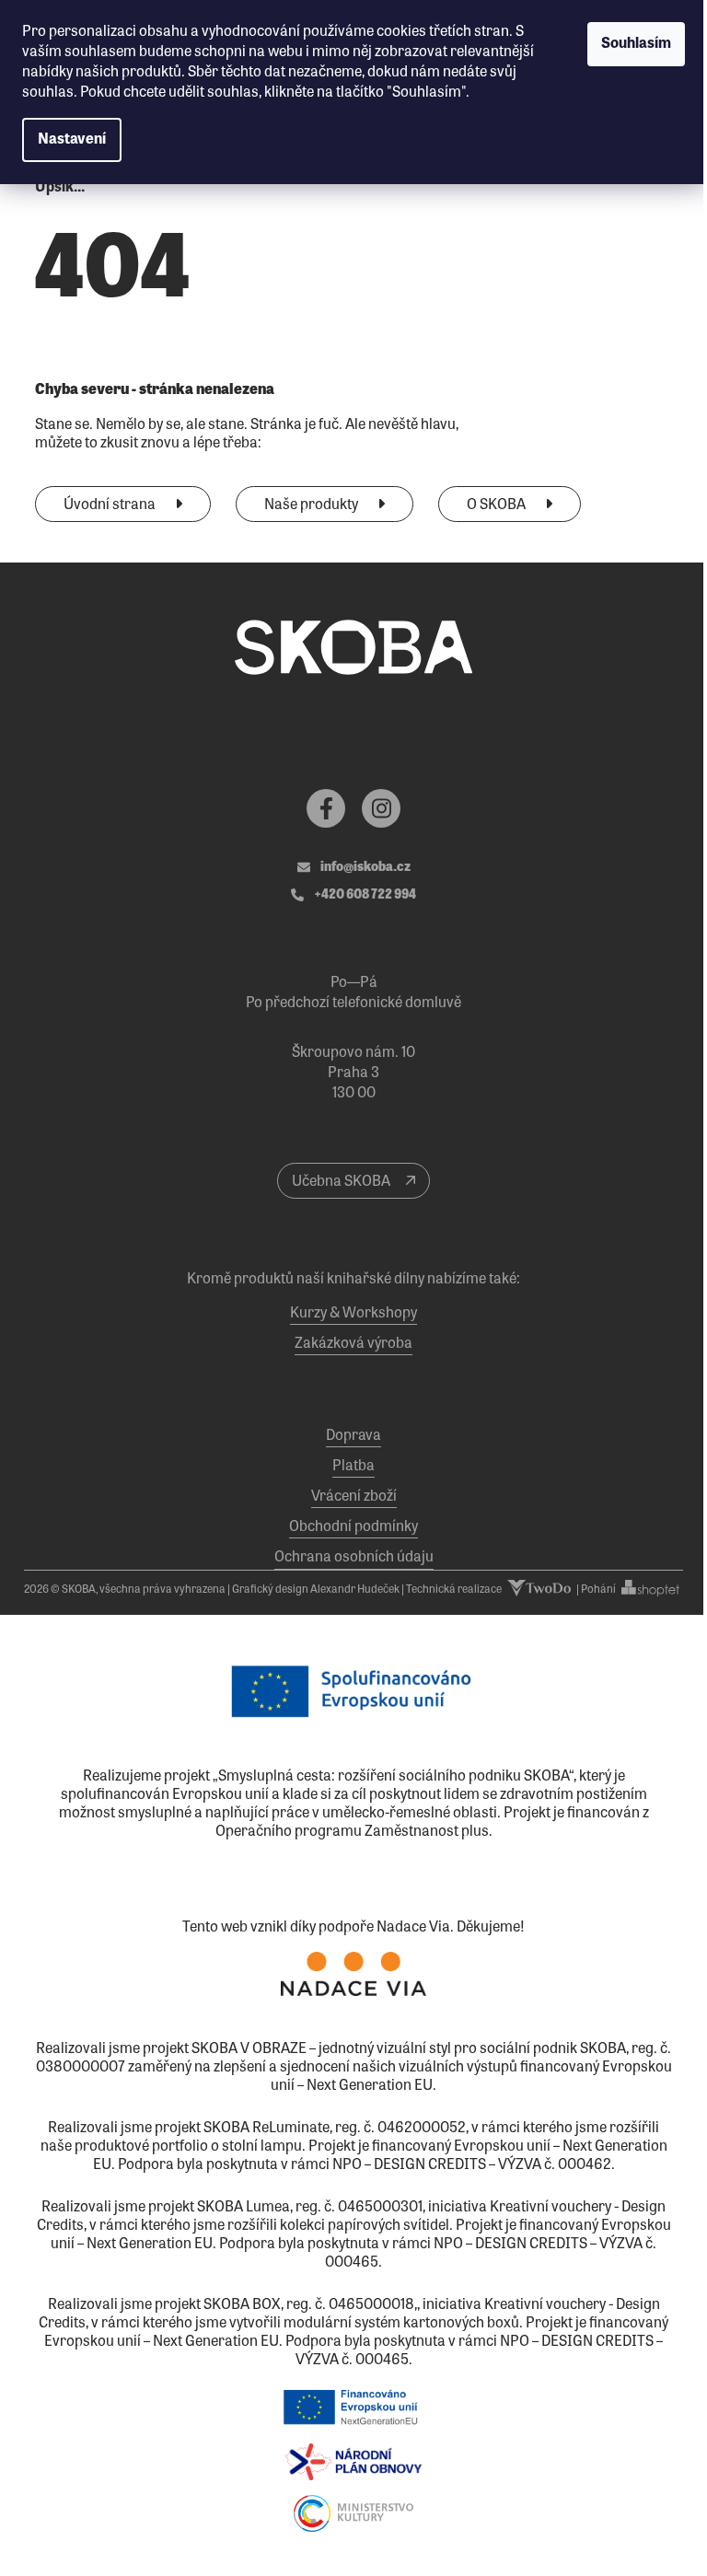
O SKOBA (498, 505)
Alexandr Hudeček (355, 1590)
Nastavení (72, 140)
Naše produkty (313, 505)
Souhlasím (636, 44)
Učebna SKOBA (342, 1182)
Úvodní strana (111, 505)
